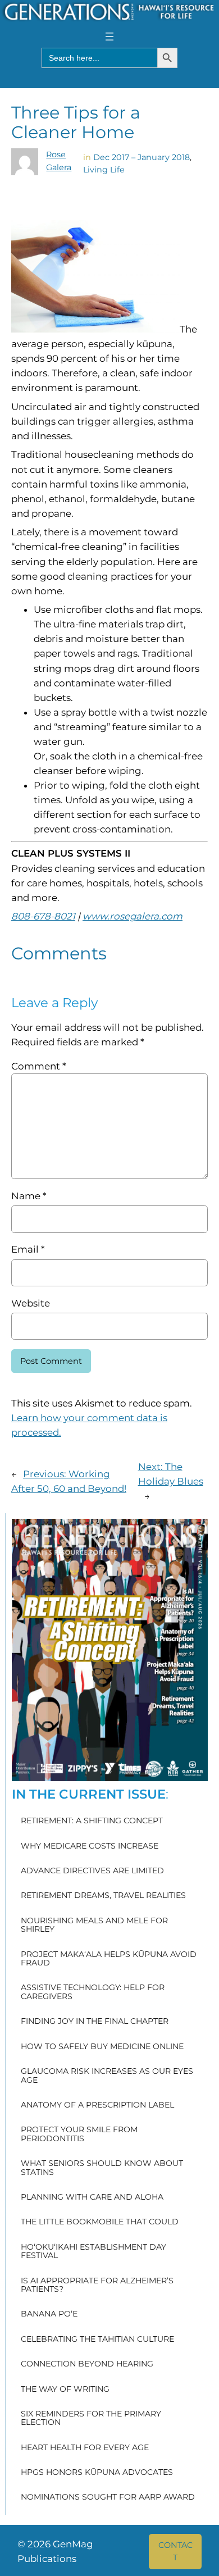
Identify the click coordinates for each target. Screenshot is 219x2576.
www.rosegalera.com (133, 916)
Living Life (104, 170)
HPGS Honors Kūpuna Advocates (97, 2473)
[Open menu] (109, 37)
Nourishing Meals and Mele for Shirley (94, 1925)
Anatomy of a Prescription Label (97, 2105)
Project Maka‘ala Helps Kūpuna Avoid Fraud (109, 1959)
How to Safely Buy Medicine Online (102, 2047)
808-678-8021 (43, 916)
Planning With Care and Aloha (92, 2197)
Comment (38, 1066)
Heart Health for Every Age (85, 2448)
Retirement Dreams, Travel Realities (103, 1896)
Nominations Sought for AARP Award (108, 2497)
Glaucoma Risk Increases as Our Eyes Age (107, 2076)
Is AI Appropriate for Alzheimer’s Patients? (97, 2285)
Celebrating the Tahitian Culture (97, 2340)
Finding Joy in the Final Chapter (95, 2022)
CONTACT (175, 2551)
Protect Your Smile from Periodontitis (79, 2134)
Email (28, 1249)
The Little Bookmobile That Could (100, 2222)
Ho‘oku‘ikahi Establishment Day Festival (93, 2252)
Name (29, 1196)
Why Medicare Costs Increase (90, 1846)
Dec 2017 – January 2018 (142, 157)
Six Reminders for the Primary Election (91, 2418)
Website (31, 1303)
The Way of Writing (65, 2390)
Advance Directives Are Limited (92, 1871)
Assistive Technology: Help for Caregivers (93, 1992)
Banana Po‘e (49, 2314)
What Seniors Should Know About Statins (102, 2168)
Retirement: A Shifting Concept (92, 1821)
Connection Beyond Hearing (87, 2364)
